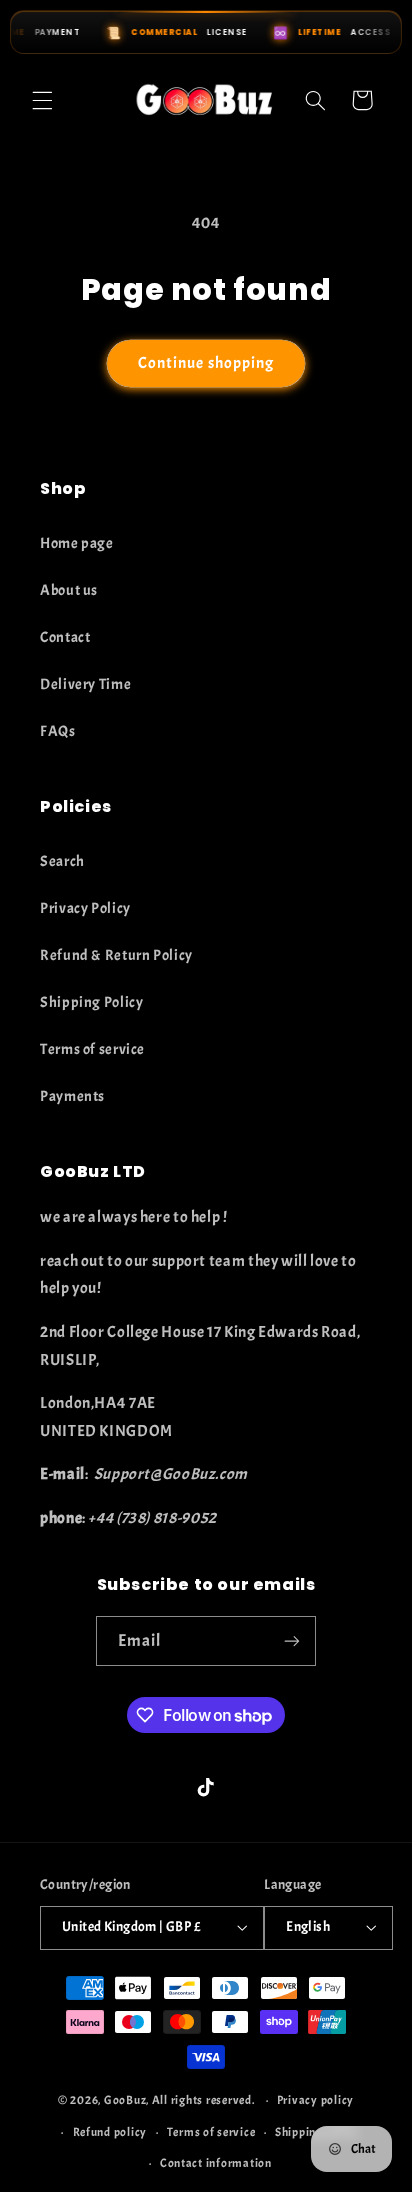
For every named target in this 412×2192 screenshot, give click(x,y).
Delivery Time (85, 684)
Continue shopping (206, 363)
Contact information (216, 2163)
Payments (72, 1096)
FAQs (58, 731)
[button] (42, 100)
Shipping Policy (91, 1002)
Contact (65, 637)
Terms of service (92, 1049)
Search (62, 861)
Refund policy (110, 2132)
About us (69, 590)
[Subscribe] (292, 1640)
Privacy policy (315, 2100)
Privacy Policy (85, 908)
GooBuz (125, 2100)
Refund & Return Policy (116, 955)
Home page (77, 543)
